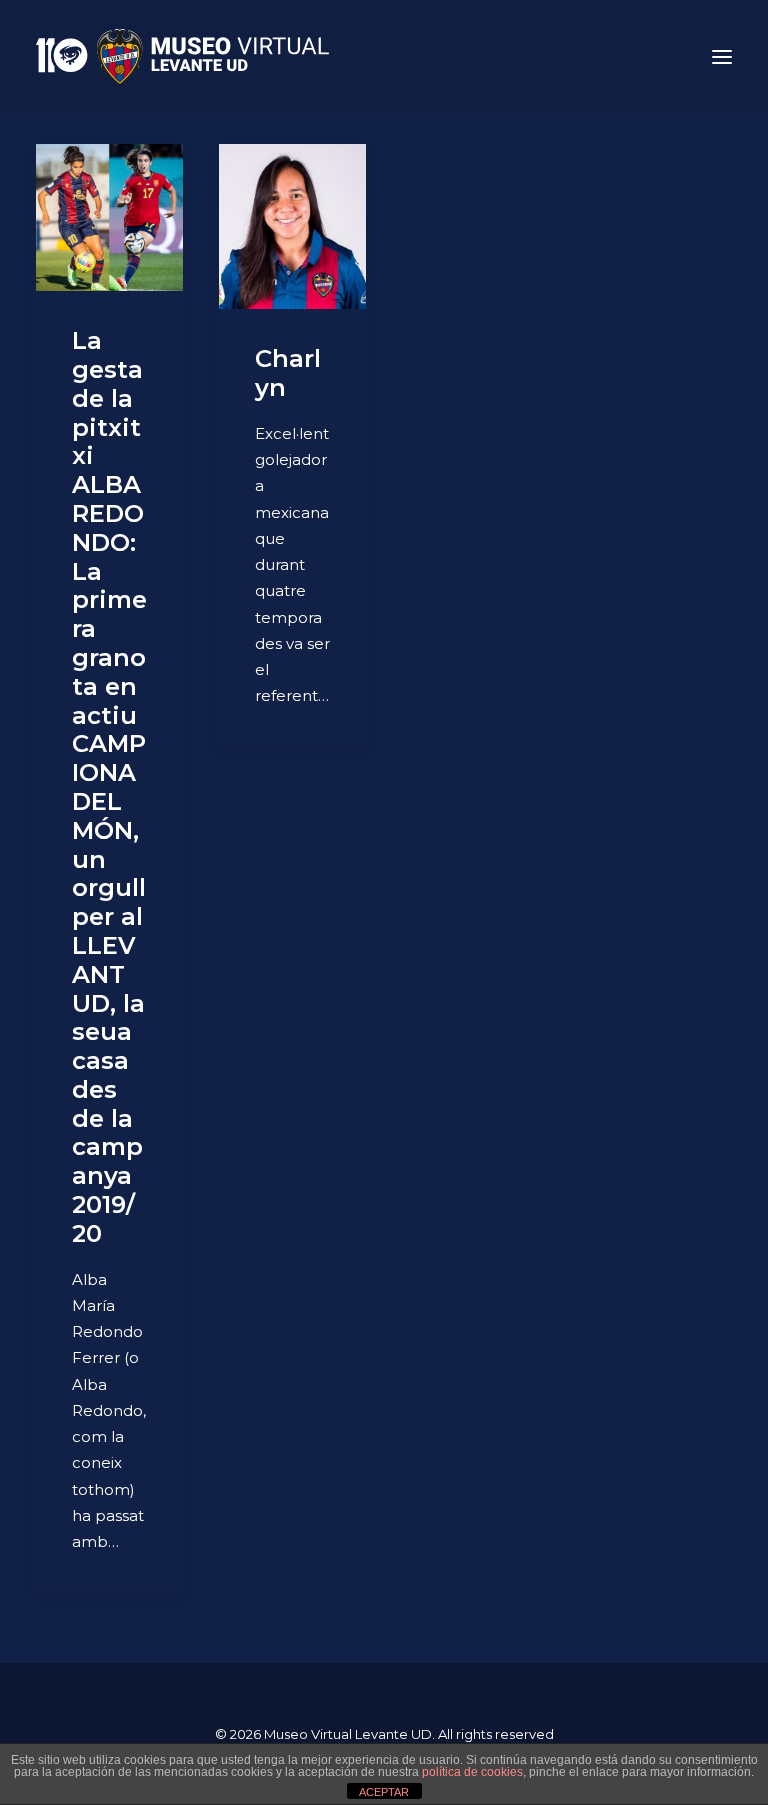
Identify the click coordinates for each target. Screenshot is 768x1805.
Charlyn (288, 373)
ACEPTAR (384, 1792)
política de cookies (472, 1772)
